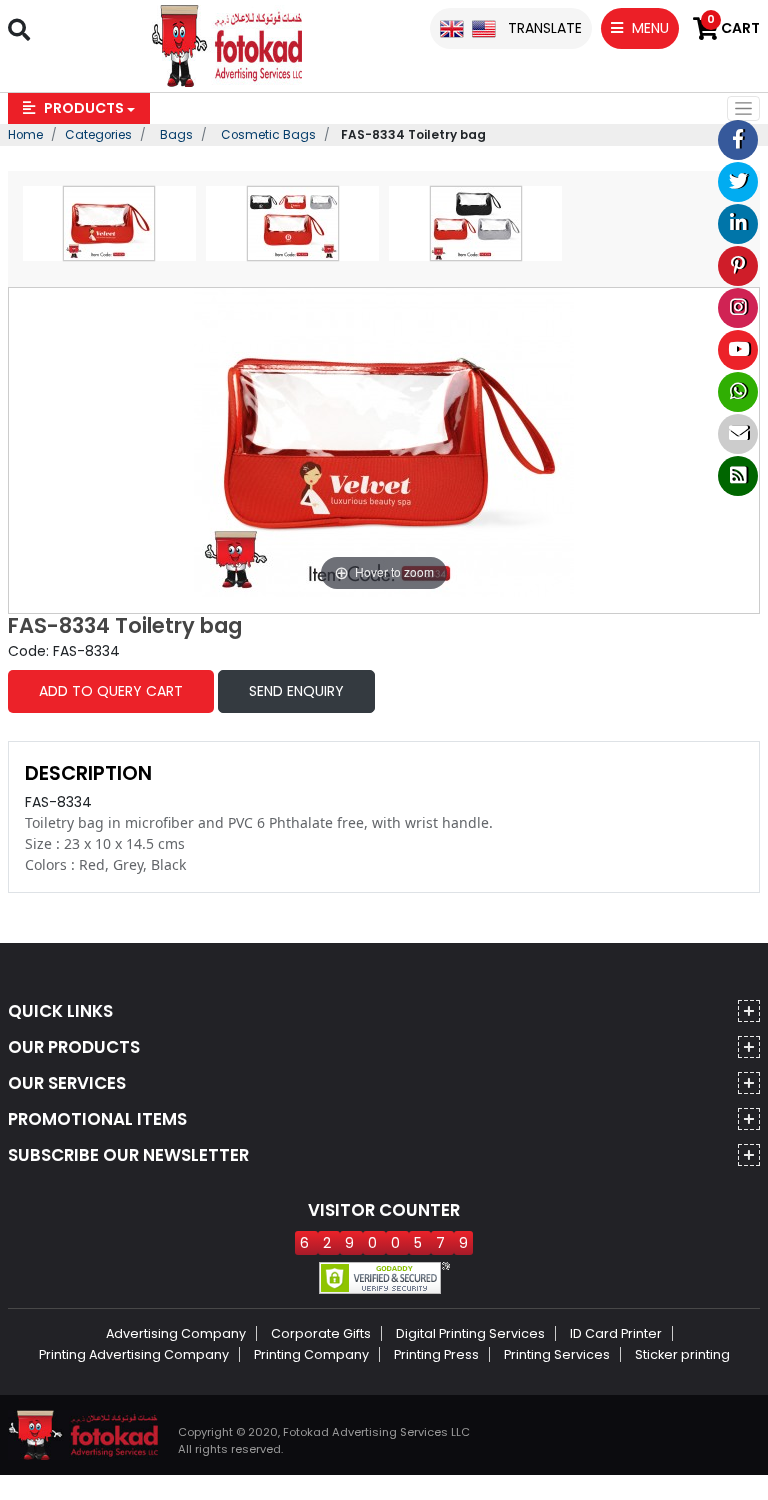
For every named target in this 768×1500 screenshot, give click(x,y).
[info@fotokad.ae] (738, 434)
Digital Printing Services (470, 1333)
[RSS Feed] (738, 476)
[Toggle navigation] (743, 108)
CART (733, 28)
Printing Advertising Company (134, 1354)
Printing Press (436, 1354)
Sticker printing (682, 1354)
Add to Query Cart (111, 691)
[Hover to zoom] (384, 441)
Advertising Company (176, 1333)
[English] (452, 28)
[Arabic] (484, 28)
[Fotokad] (227, 45)
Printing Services (557, 1354)
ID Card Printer (616, 1333)
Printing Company (311, 1354)
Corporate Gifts (321, 1333)
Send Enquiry (296, 691)
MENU (648, 28)
